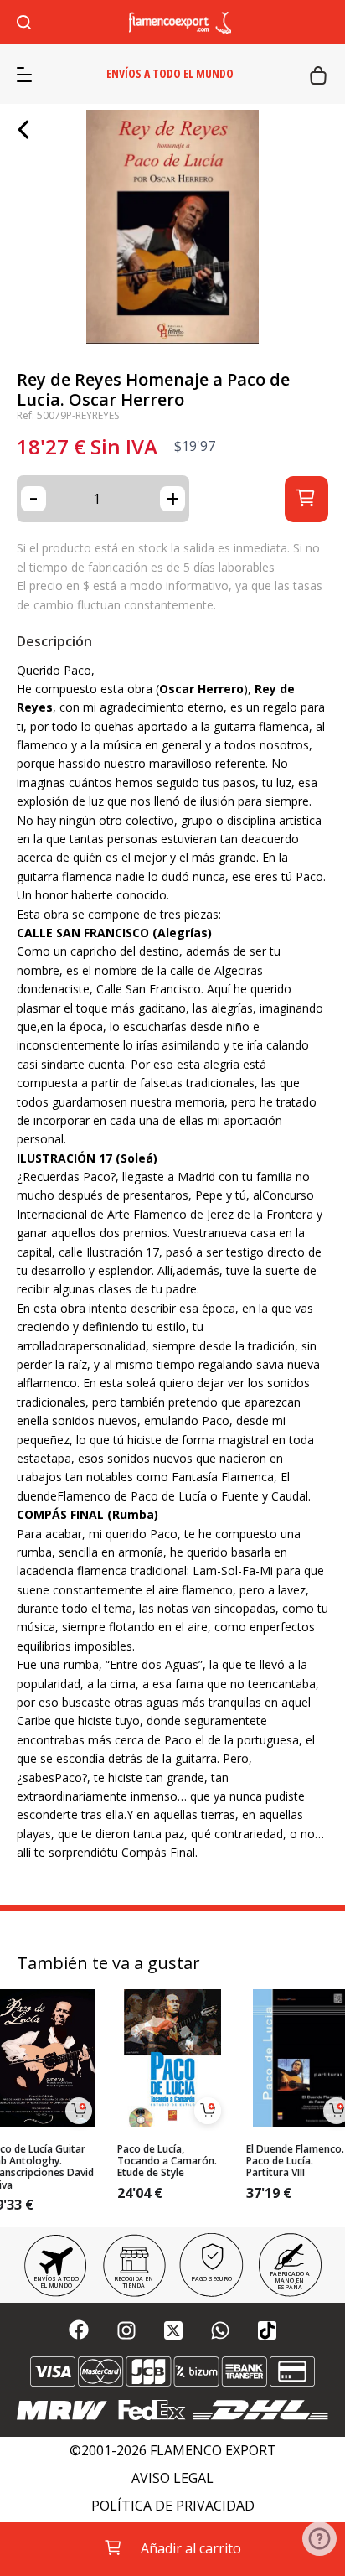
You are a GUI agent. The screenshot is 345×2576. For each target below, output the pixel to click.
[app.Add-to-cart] (79, 2111)
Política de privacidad (173, 2506)
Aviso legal (172, 2478)
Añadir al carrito (191, 2548)
